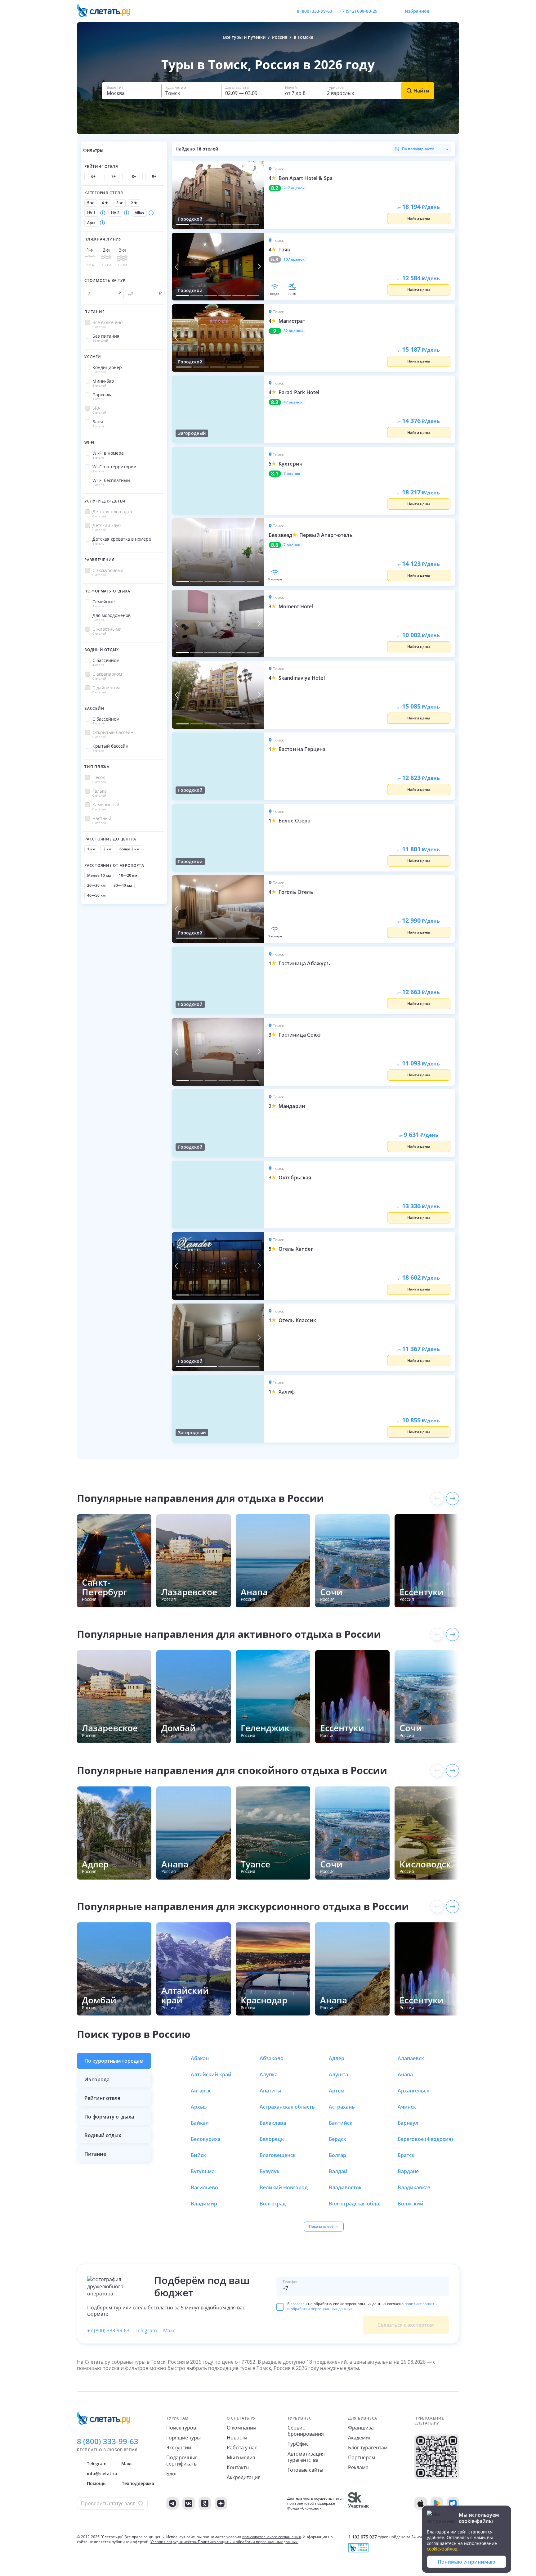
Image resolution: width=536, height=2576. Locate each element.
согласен (299, 2304)
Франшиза (361, 2428)
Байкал (200, 2123)
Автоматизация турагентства (306, 2457)
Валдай (338, 2171)
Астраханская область (287, 2107)
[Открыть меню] (440, 11)
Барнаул (408, 2123)
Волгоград (273, 2204)
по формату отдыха (109, 2117)
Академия (360, 2438)
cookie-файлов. (443, 2549)
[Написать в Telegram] (387, 11)
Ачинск (407, 2107)
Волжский (411, 2204)
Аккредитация (244, 2477)
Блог (172, 2474)
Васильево (204, 2187)
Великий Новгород (284, 2187)
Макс (169, 2331)
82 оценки (293, 331)
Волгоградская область (357, 2204)
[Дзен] (221, 2503)
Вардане (408, 2171)
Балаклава (273, 2123)
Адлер (337, 2058)
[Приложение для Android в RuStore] (453, 2503)
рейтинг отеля (102, 2098)
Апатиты (270, 2091)
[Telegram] (172, 2503)
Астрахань (342, 2107)
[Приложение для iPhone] (421, 2503)
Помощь (96, 2483)
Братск (406, 2155)
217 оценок (294, 188)
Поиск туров (181, 2428)
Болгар (337, 2155)
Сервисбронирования (306, 2431)
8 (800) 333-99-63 (315, 11)
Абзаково (272, 2058)
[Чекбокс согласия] (280, 2307)
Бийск (198, 2155)
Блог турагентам (368, 2448)
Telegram (146, 2331)
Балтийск (341, 2123)
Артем (337, 2091)
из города (97, 2079)
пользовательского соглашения (272, 2537)
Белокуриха (206, 2139)
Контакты (238, 2467)
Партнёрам (362, 2457)
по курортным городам (114, 2061)
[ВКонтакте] (189, 2503)
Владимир (204, 2204)
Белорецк (272, 2139)
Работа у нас (242, 2448)
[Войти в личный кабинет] (454, 11)
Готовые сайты (305, 2470)
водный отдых (103, 2135)
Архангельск (413, 2091)
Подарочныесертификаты (182, 2461)
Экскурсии (179, 2448)
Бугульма (203, 2171)
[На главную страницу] (108, 11)
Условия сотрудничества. (174, 2542)
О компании (241, 2428)
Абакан (200, 2058)
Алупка (269, 2074)
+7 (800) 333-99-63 (108, 2331)
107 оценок (294, 259)
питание (95, 2154)
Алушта (338, 2074)
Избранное (417, 11)
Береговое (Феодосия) (425, 2139)
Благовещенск (278, 2155)
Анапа (405, 2074)
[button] (132, 91)
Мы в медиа (241, 2457)
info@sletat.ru (102, 2473)
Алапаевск (411, 2058)
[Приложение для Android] (437, 2503)
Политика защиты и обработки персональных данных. (248, 2542)
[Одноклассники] (205, 2503)
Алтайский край (211, 2074)
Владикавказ (414, 2187)
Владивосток (345, 2187)
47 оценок (293, 402)
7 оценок (292, 474)
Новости (237, 2438)
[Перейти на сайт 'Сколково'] (358, 2503)
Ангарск (201, 2091)
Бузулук (270, 2171)
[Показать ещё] (453, 1498)
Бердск (337, 2139)
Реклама (358, 2467)
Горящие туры (183, 2438)
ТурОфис (298, 2444)
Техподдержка (138, 2483)
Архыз (199, 2107)
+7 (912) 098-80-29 (359, 11)
